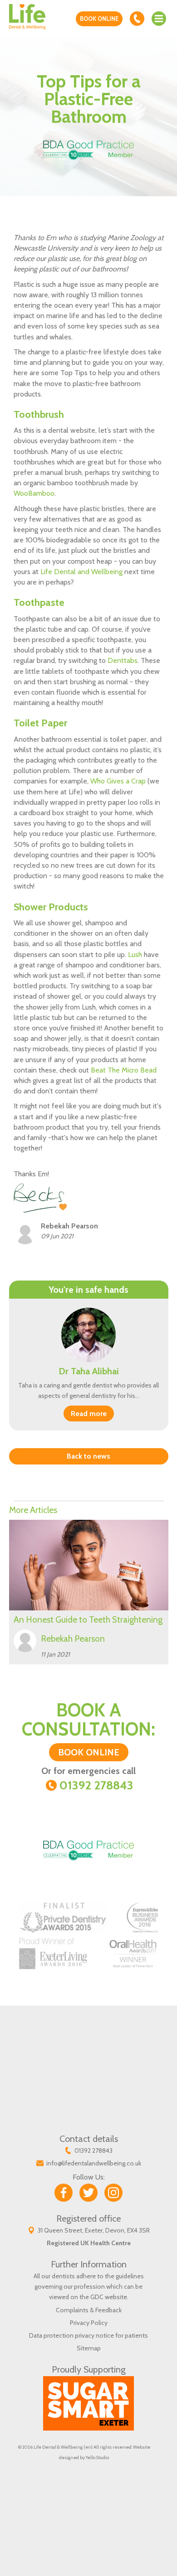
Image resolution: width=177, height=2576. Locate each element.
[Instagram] (113, 2193)
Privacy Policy (89, 2323)
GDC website (109, 2297)
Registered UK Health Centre (89, 2243)
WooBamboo (34, 493)
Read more (89, 1414)
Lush (136, 955)
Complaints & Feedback (89, 2310)
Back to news (88, 1456)
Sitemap (89, 2348)
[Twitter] (88, 2193)
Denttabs (123, 660)
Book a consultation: (88, 1729)
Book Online (99, 19)
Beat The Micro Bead (124, 1070)
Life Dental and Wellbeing (81, 572)
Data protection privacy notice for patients (88, 2335)
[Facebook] (64, 2193)
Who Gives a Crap (118, 781)
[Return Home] (27, 16)
